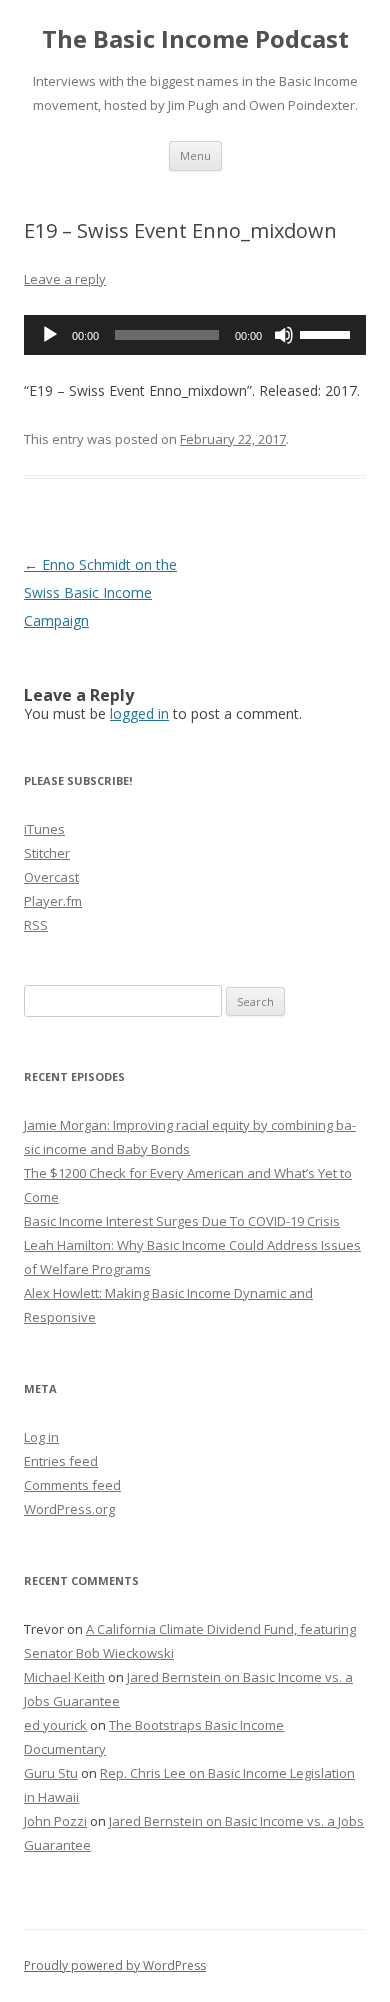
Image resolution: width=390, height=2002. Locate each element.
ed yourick (55, 1725)
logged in (139, 713)
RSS (36, 925)
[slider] (328, 333)
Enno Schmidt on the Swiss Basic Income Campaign (100, 592)
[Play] (50, 335)
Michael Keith (64, 1677)
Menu (195, 155)
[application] (195, 335)
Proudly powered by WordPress (115, 1965)
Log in (41, 1437)
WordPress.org (69, 1509)
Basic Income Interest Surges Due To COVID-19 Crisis (182, 1221)
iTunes (44, 829)
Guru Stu (51, 1773)
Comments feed (72, 1485)
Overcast (51, 877)
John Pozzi (55, 1821)
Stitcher (47, 853)
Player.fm (53, 901)
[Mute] (284, 335)
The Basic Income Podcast (195, 39)
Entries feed (61, 1461)
